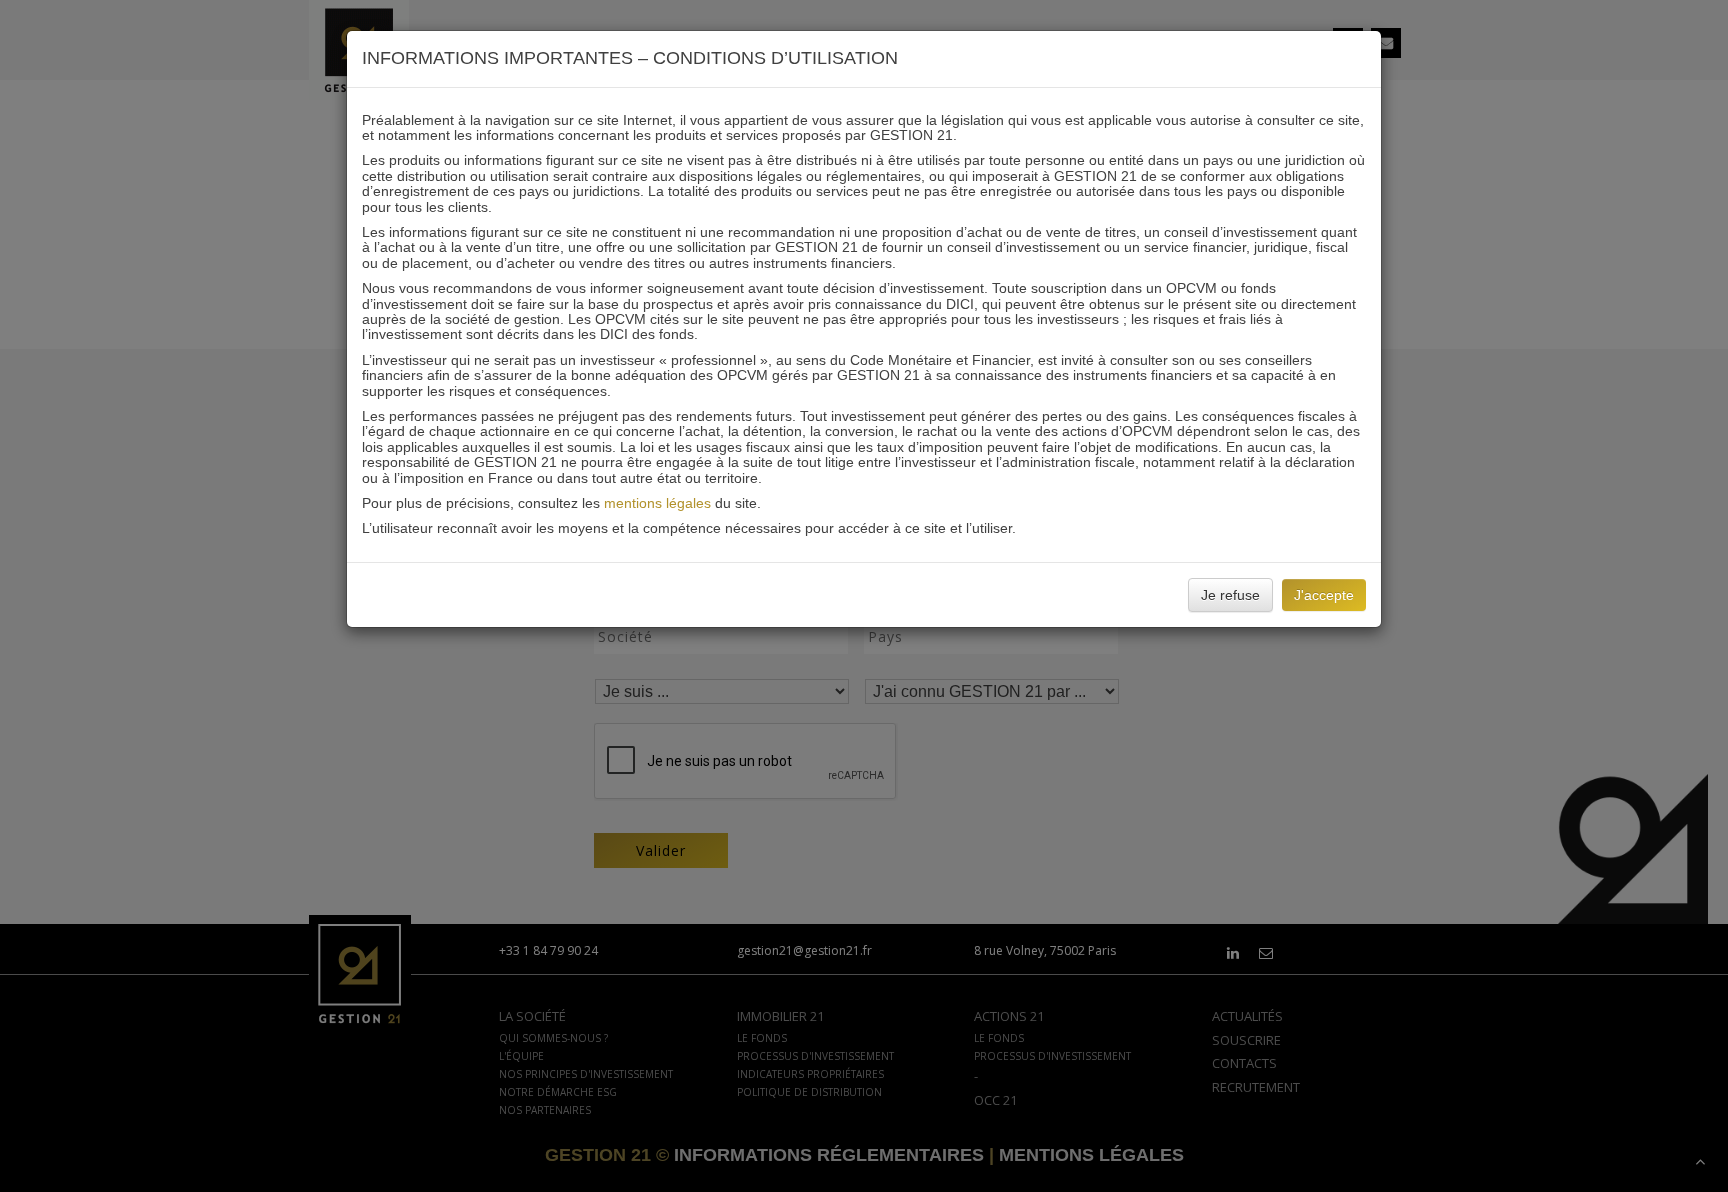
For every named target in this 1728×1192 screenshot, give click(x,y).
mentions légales (657, 503)
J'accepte (1324, 595)
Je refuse (1230, 595)
